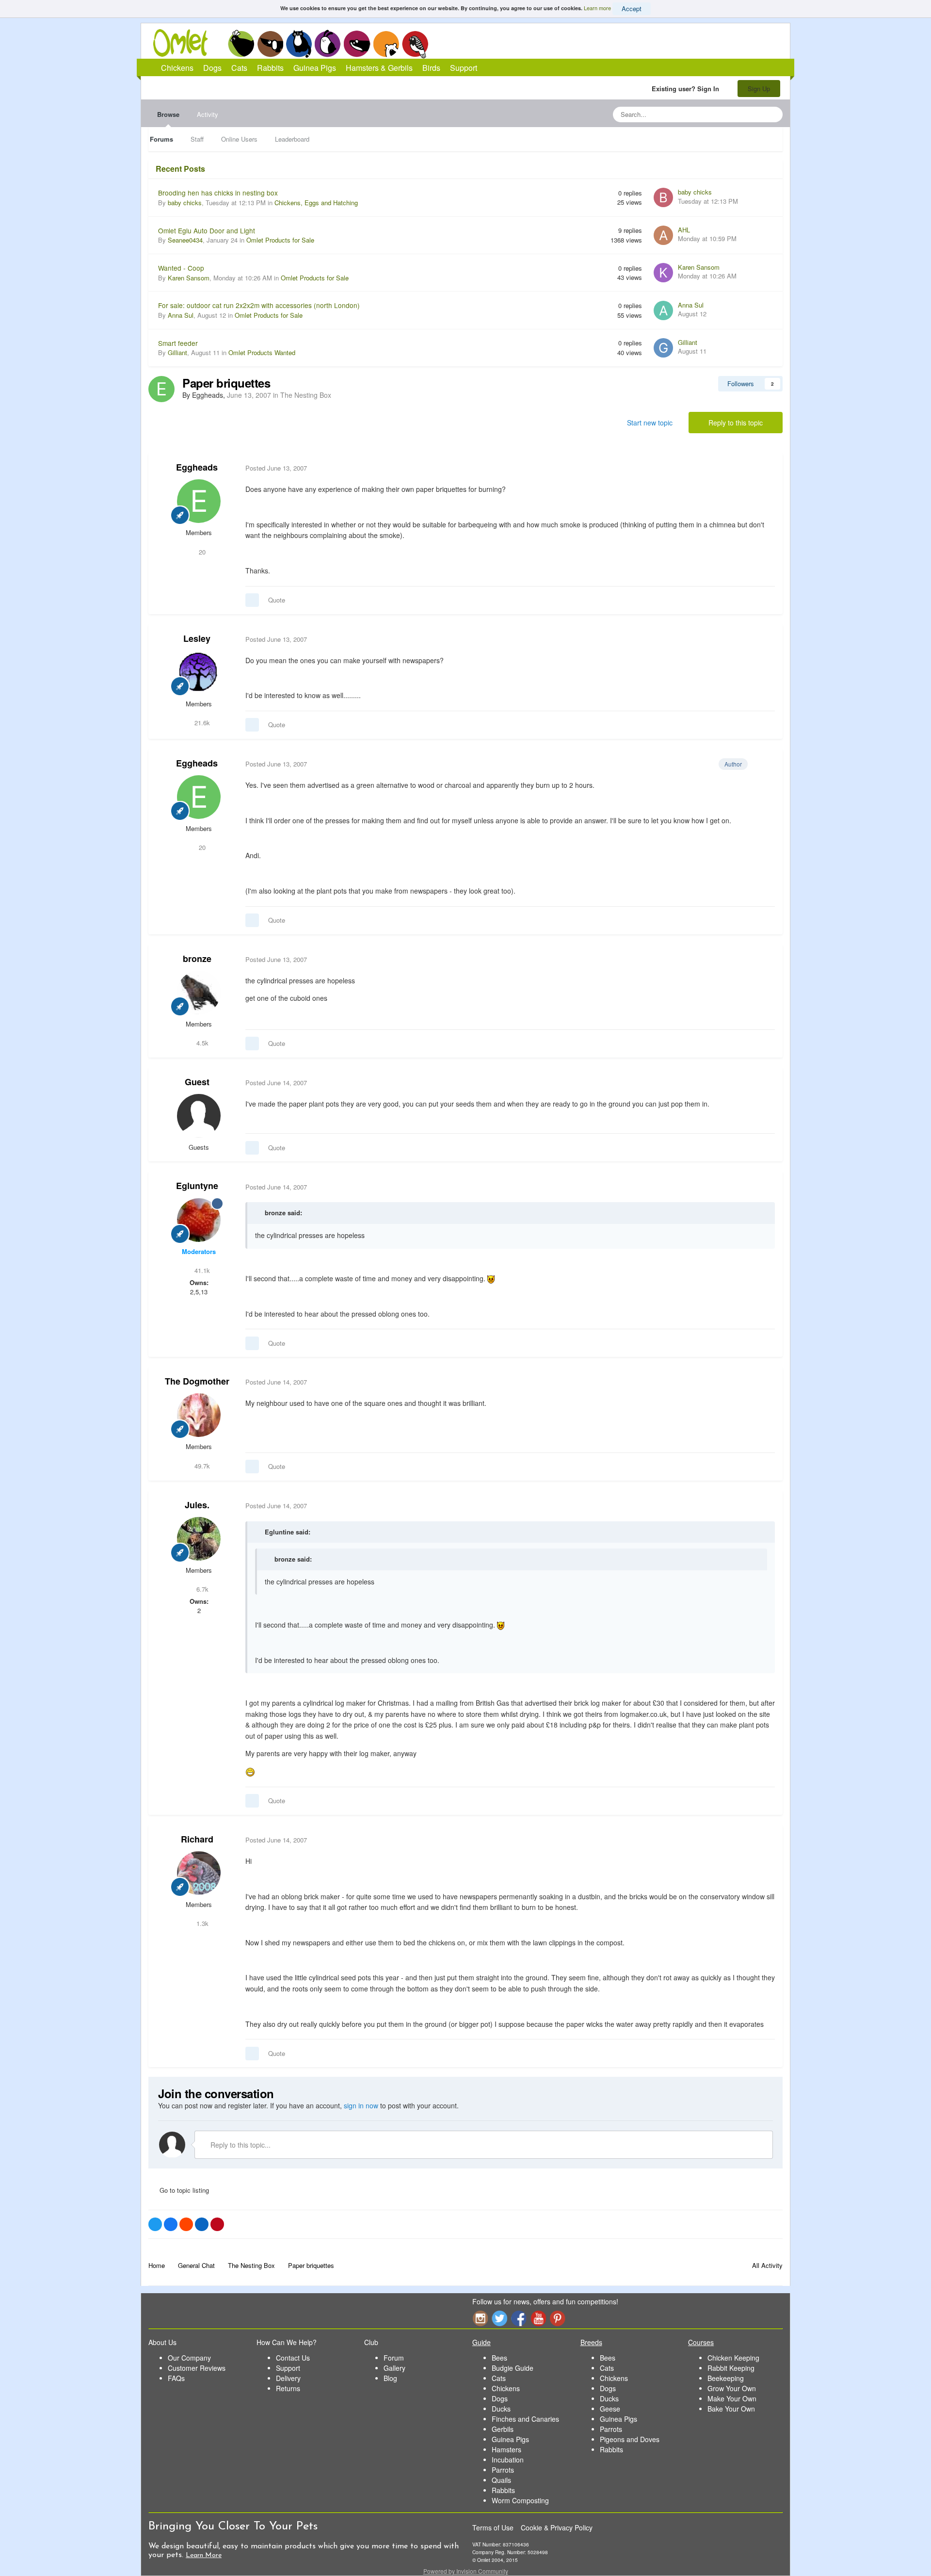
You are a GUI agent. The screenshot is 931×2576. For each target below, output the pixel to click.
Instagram (480, 2318)
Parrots (503, 2470)
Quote (277, 600)
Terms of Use (493, 2527)
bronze (197, 959)
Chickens (241, 44)
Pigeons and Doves (630, 2439)
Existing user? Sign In (687, 89)
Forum (394, 2358)
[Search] (772, 114)
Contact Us (293, 2358)
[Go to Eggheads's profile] (161, 389)
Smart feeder (178, 343)
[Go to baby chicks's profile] (663, 197)
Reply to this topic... (240, 2145)
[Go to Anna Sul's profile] (663, 310)
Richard (197, 1839)
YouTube (538, 2318)
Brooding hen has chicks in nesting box (218, 193)
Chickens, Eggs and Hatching (316, 203)
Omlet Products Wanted (262, 352)
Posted (276, 468)
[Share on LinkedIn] (202, 2224)
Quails (501, 2480)
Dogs (270, 44)
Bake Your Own (731, 2409)
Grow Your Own (732, 2388)
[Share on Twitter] (155, 2224)
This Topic (736, 114)
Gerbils (503, 2429)
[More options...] (765, 468)
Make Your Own (732, 2398)
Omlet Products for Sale (280, 240)
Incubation (508, 2460)
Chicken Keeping (733, 2358)
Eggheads (197, 467)
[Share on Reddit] (186, 2224)
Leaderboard (292, 139)
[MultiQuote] (252, 600)
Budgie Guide (513, 2368)
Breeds (591, 2342)
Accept (632, 8)
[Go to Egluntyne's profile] (199, 1220)
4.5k (201, 1043)
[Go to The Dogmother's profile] (199, 1415)
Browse (168, 114)
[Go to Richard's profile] (199, 1873)
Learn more (597, 8)
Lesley (197, 638)
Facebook (519, 2318)
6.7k (201, 1589)
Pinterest (558, 2318)
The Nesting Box (306, 395)
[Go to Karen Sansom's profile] (663, 273)
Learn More (204, 2555)
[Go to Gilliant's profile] (663, 348)
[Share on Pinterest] (217, 2224)
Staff (197, 139)
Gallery (394, 2368)
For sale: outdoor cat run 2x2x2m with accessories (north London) (259, 305)
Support (464, 68)
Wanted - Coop (181, 268)
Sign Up (759, 89)
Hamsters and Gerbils (386, 44)
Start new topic (650, 423)
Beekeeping (726, 2378)
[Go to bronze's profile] (199, 993)
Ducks (501, 2409)
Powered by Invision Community (466, 2571)
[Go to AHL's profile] (663, 235)
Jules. (197, 1505)
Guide (482, 2342)
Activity (208, 114)
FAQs (176, 2378)
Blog (390, 2378)
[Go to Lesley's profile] (199, 672)
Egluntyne (197, 1186)
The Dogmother (197, 1381)
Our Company (189, 2358)
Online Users (239, 139)
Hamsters (506, 2449)
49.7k (201, 1466)
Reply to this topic (736, 423)
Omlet (185, 43)
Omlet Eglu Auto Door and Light (207, 230)
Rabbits (328, 44)
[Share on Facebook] (171, 2224)
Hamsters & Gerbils (379, 68)
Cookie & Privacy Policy (557, 2527)
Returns (288, 2388)
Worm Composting (520, 2500)
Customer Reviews (197, 2368)
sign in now (361, 2105)
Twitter (499, 2318)
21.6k (201, 723)
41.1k (201, 1270)
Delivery (288, 2378)
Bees (499, 2358)
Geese (610, 2409)
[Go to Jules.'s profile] (199, 1539)
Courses (701, 2342)
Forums (161, 139)
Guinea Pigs (357, 44)
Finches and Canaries (525, 2419)
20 (201, 552)
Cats (299, 44)
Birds (415, 44)
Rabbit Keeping (731, 2368)
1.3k (201, 1923)
